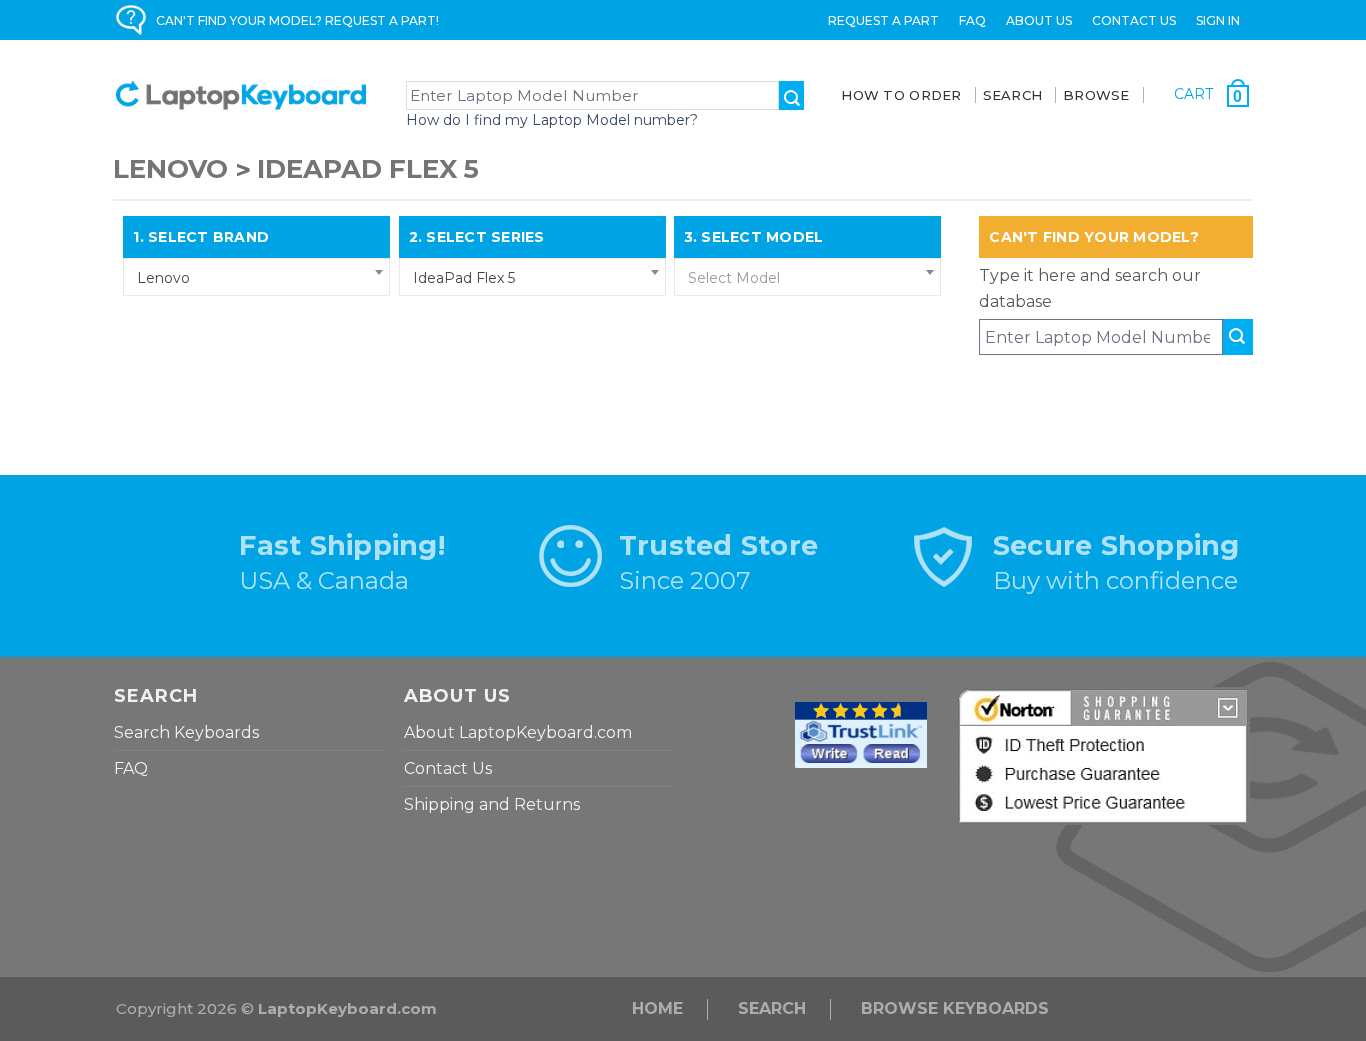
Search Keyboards (186, 732)
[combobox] (256, 277)
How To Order (901, 95)
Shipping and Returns (492, 804)
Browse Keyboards (955, 1008)
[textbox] (807, 278)
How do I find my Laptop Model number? (552, 120)
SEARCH (1013, 95)
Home (657, 1008)
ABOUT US (1039, 20)
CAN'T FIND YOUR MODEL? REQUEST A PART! (297, 20)
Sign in (1218, 20)
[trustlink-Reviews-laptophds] (861, 733)
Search (772, 1008)
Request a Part (883, 20)
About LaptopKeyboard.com (518, 732)
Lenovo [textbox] (163, 278)
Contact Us (1134, 20)
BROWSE (1096, 95)
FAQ (972, 20)
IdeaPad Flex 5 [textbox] (464, 278)
